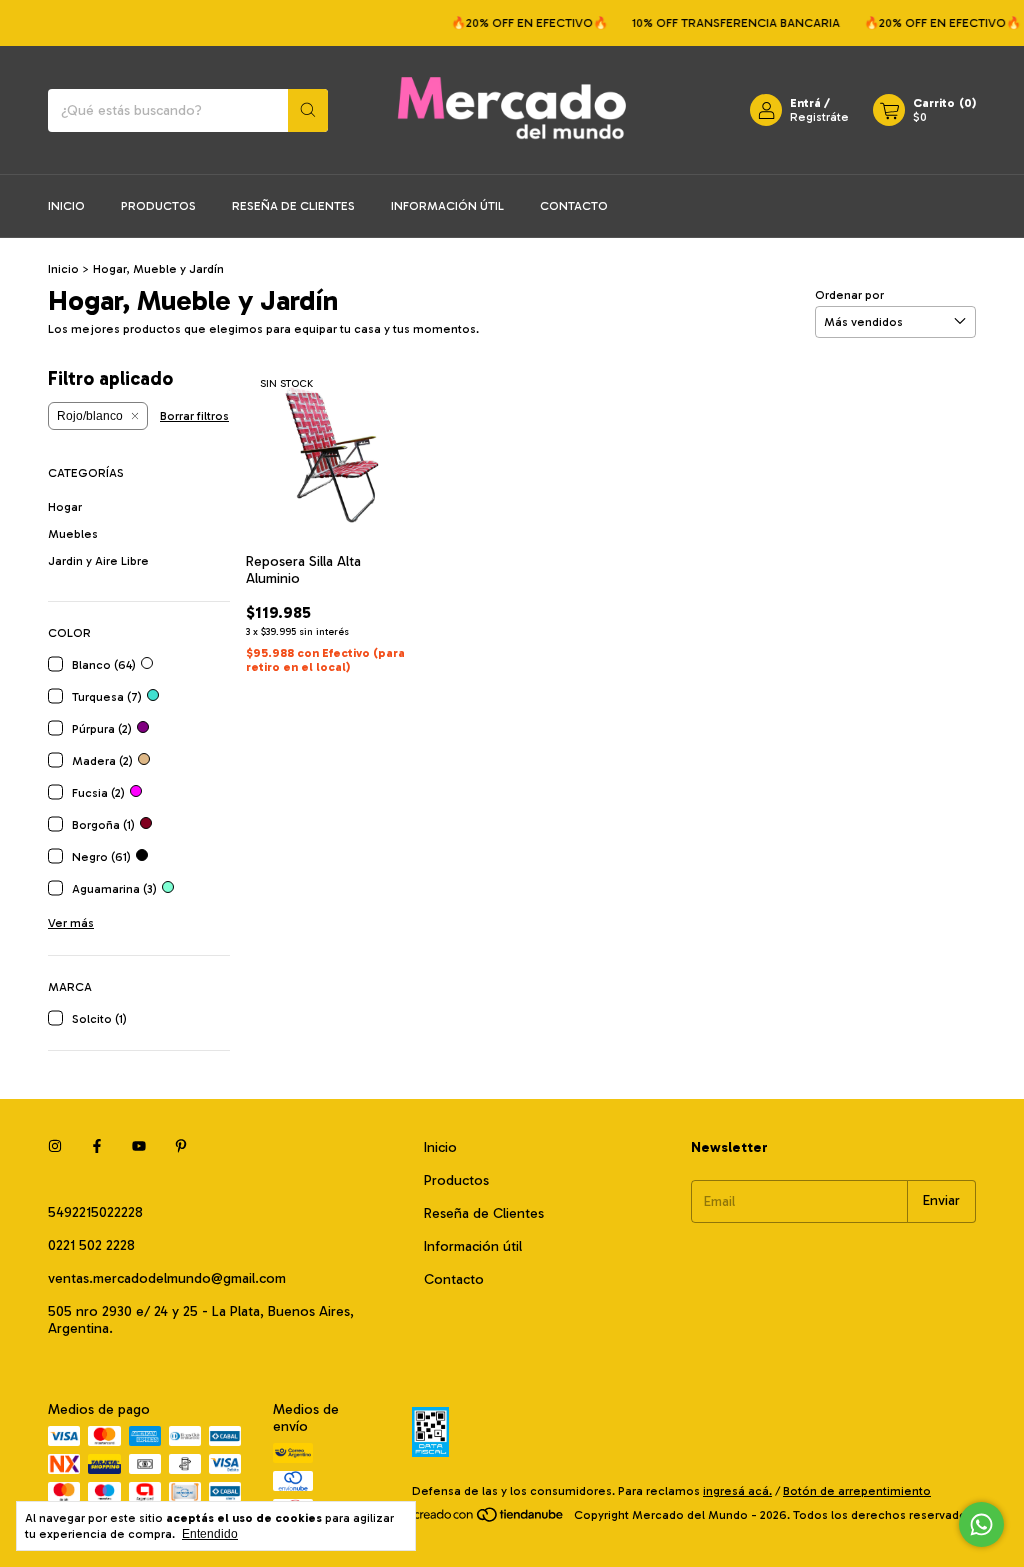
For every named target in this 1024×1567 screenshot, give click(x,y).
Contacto (574, 206)
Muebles (73, 534)
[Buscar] (308, 110)
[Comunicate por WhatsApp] (981, 1524)
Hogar (65, 507)
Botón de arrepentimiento (857, 1491)
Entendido (210, 1534)
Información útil (447, 206)
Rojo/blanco (90, 416)
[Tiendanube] (489, 1520)
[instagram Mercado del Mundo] (55, 1147)
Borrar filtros (194, 416)
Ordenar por (849, 295)
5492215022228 (95, 1212)
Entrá (805, 103)
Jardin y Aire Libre (98, 561)
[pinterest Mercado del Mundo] (181, 1147)
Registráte (819, 117)
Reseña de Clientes (293, 206)
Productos (158, 206)
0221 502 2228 (91, 1245)
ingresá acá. (737, 1491)
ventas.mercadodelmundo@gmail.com (167, 1278)
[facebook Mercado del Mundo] (97, 1147)
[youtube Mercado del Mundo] (139, 1147)
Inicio (66, 206)
